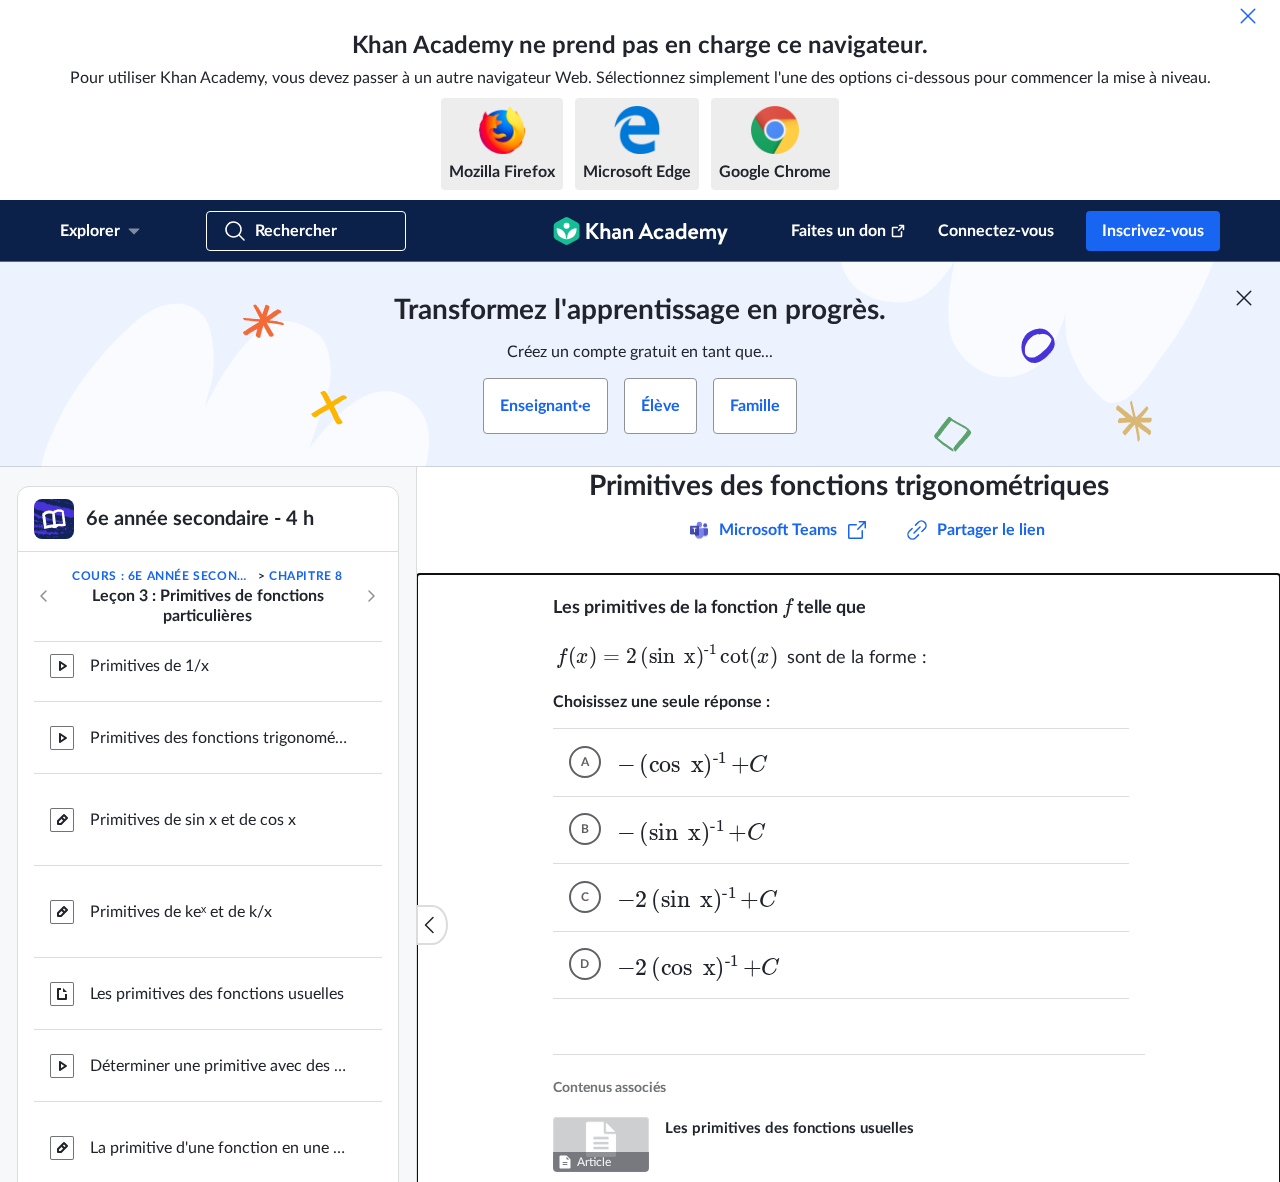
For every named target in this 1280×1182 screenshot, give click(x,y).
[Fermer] (1248, 16)
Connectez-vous (996, 231)
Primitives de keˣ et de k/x (181, 816)
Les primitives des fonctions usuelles (217, 898)
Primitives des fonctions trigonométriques (220, 1144)
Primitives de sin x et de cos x (193, 724)
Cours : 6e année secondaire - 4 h (163, 576)
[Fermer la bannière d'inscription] (1244, 298)
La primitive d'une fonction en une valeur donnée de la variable (220, 1052)
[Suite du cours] (371, 596)
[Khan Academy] (640, 231)
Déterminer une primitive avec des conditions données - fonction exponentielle (220, 970)
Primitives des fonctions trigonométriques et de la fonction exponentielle (220, 642)
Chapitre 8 (306, 576)
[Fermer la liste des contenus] (432, 925)
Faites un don (838, 231)
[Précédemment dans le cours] (44, 596)
